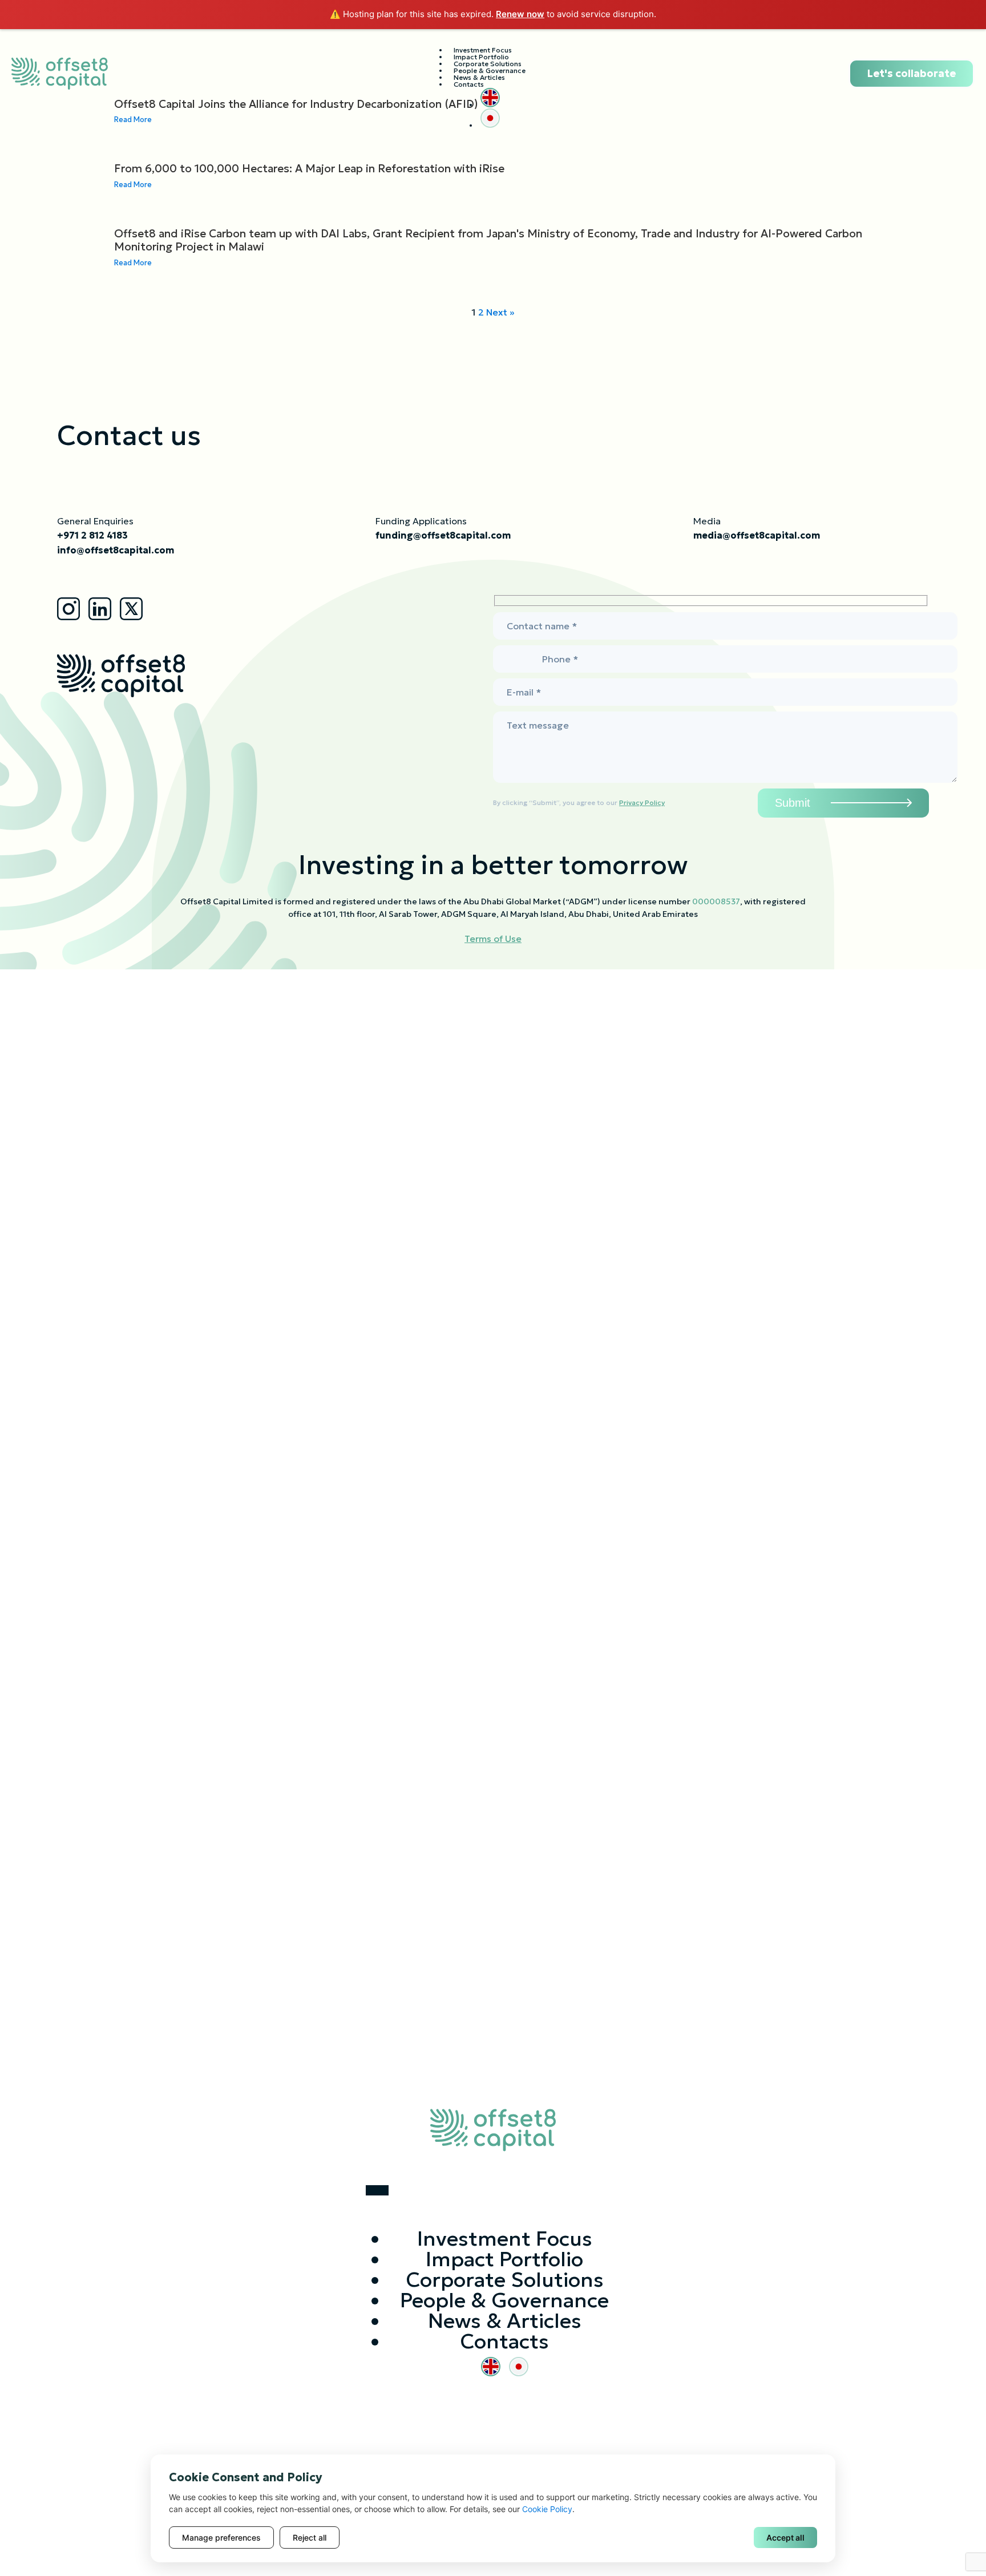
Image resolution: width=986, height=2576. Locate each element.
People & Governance (504, 2300)
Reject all (310, 2537)
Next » (500, 312)
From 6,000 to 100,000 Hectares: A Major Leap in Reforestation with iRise (309, 169)
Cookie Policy (547, 2509)
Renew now (520, 14)
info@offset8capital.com (116, 550)
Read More (133, 185)
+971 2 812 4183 (92, 535)
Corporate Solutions (505, 2280)
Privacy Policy (642, 802)
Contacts (469, 84)
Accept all (785, 2537)
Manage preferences (221, 2537)
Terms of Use (493, 939)
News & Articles (505, 2321)
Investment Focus (505, 2239)
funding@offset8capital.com (443, 535)
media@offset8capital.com (757, 535)
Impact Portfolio (504, 2259)
